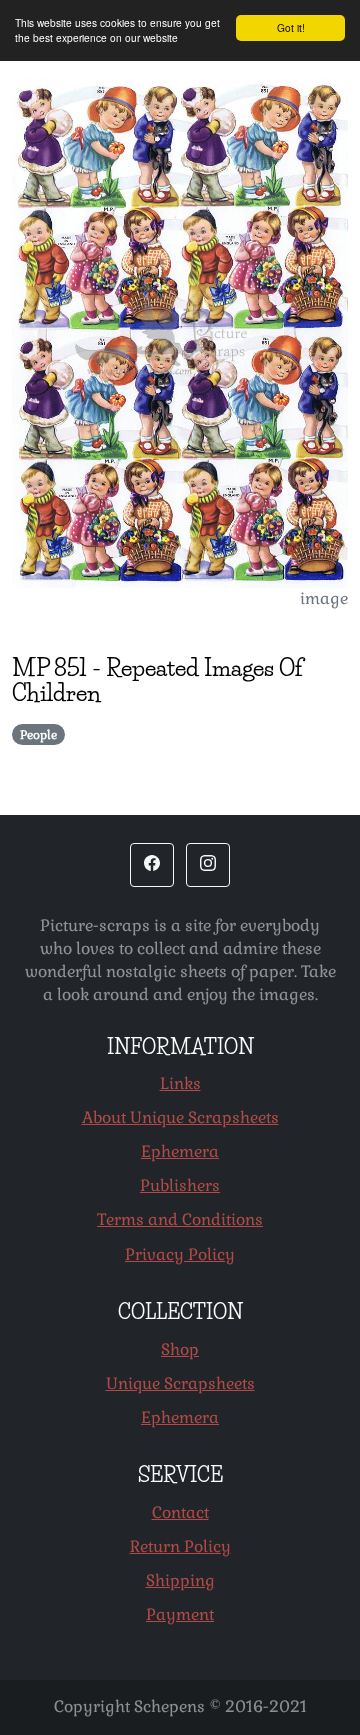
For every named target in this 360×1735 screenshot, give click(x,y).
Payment (180, 1614)
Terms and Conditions (180, 1219)
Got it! (291, 27)
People (38, 735)
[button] (152, 865)
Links (180, 1083)
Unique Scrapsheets (180, 1383)
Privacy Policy (180, 1254)
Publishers (180, 1185)
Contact (180, 1512)
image (324, 598)
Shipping (180, 1580)
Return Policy (180, 1546)
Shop (180, 1349)
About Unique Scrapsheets (180, 1117)
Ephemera (180, 1151)
